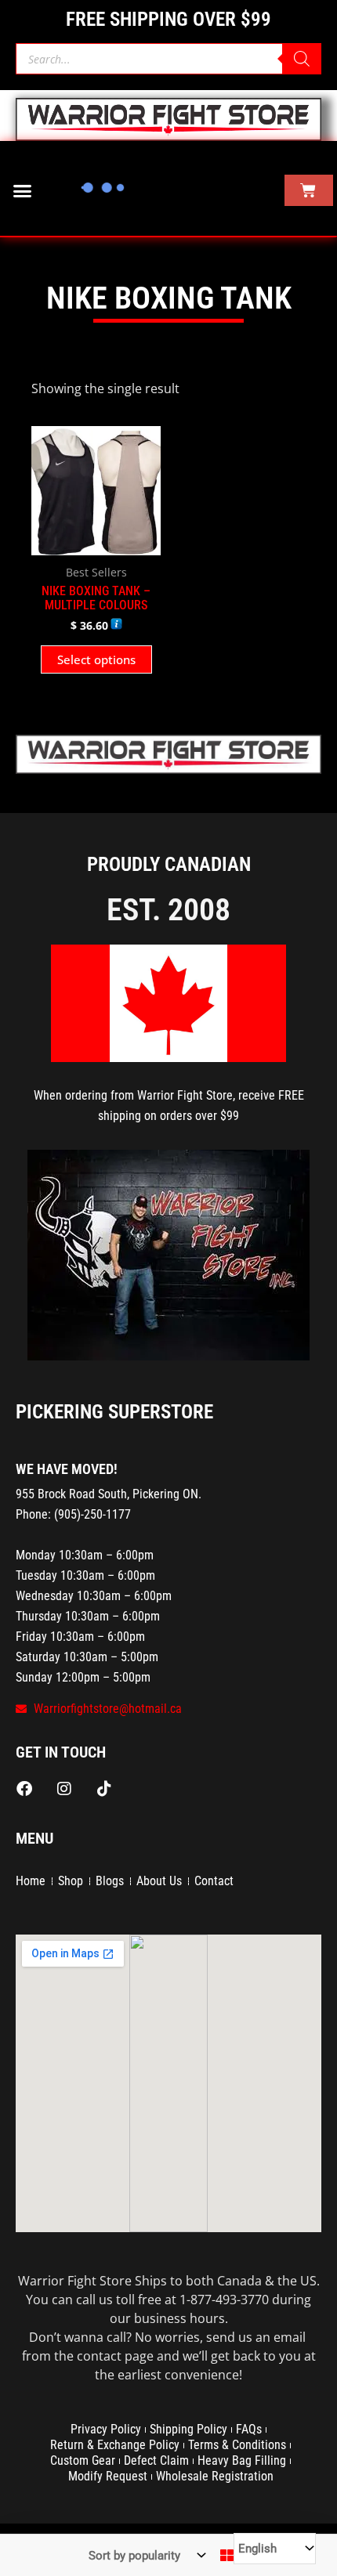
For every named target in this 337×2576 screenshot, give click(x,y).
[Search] (302, 59)
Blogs (110, 1881)
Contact (214, 1881)
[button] (23, 190)
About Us (159, 1881)
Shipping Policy (188, 2429)
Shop (71, 1881)
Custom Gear (83, 2460)
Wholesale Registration (215, 2476)
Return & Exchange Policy (115, 2445)
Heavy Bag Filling (242, 2460)
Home (31, 1881)
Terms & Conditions (237, 2445)
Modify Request (108, 2476)
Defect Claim (156, 2460)
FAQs (249, 2429)
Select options (96, 659)
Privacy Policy (106, 2429)
